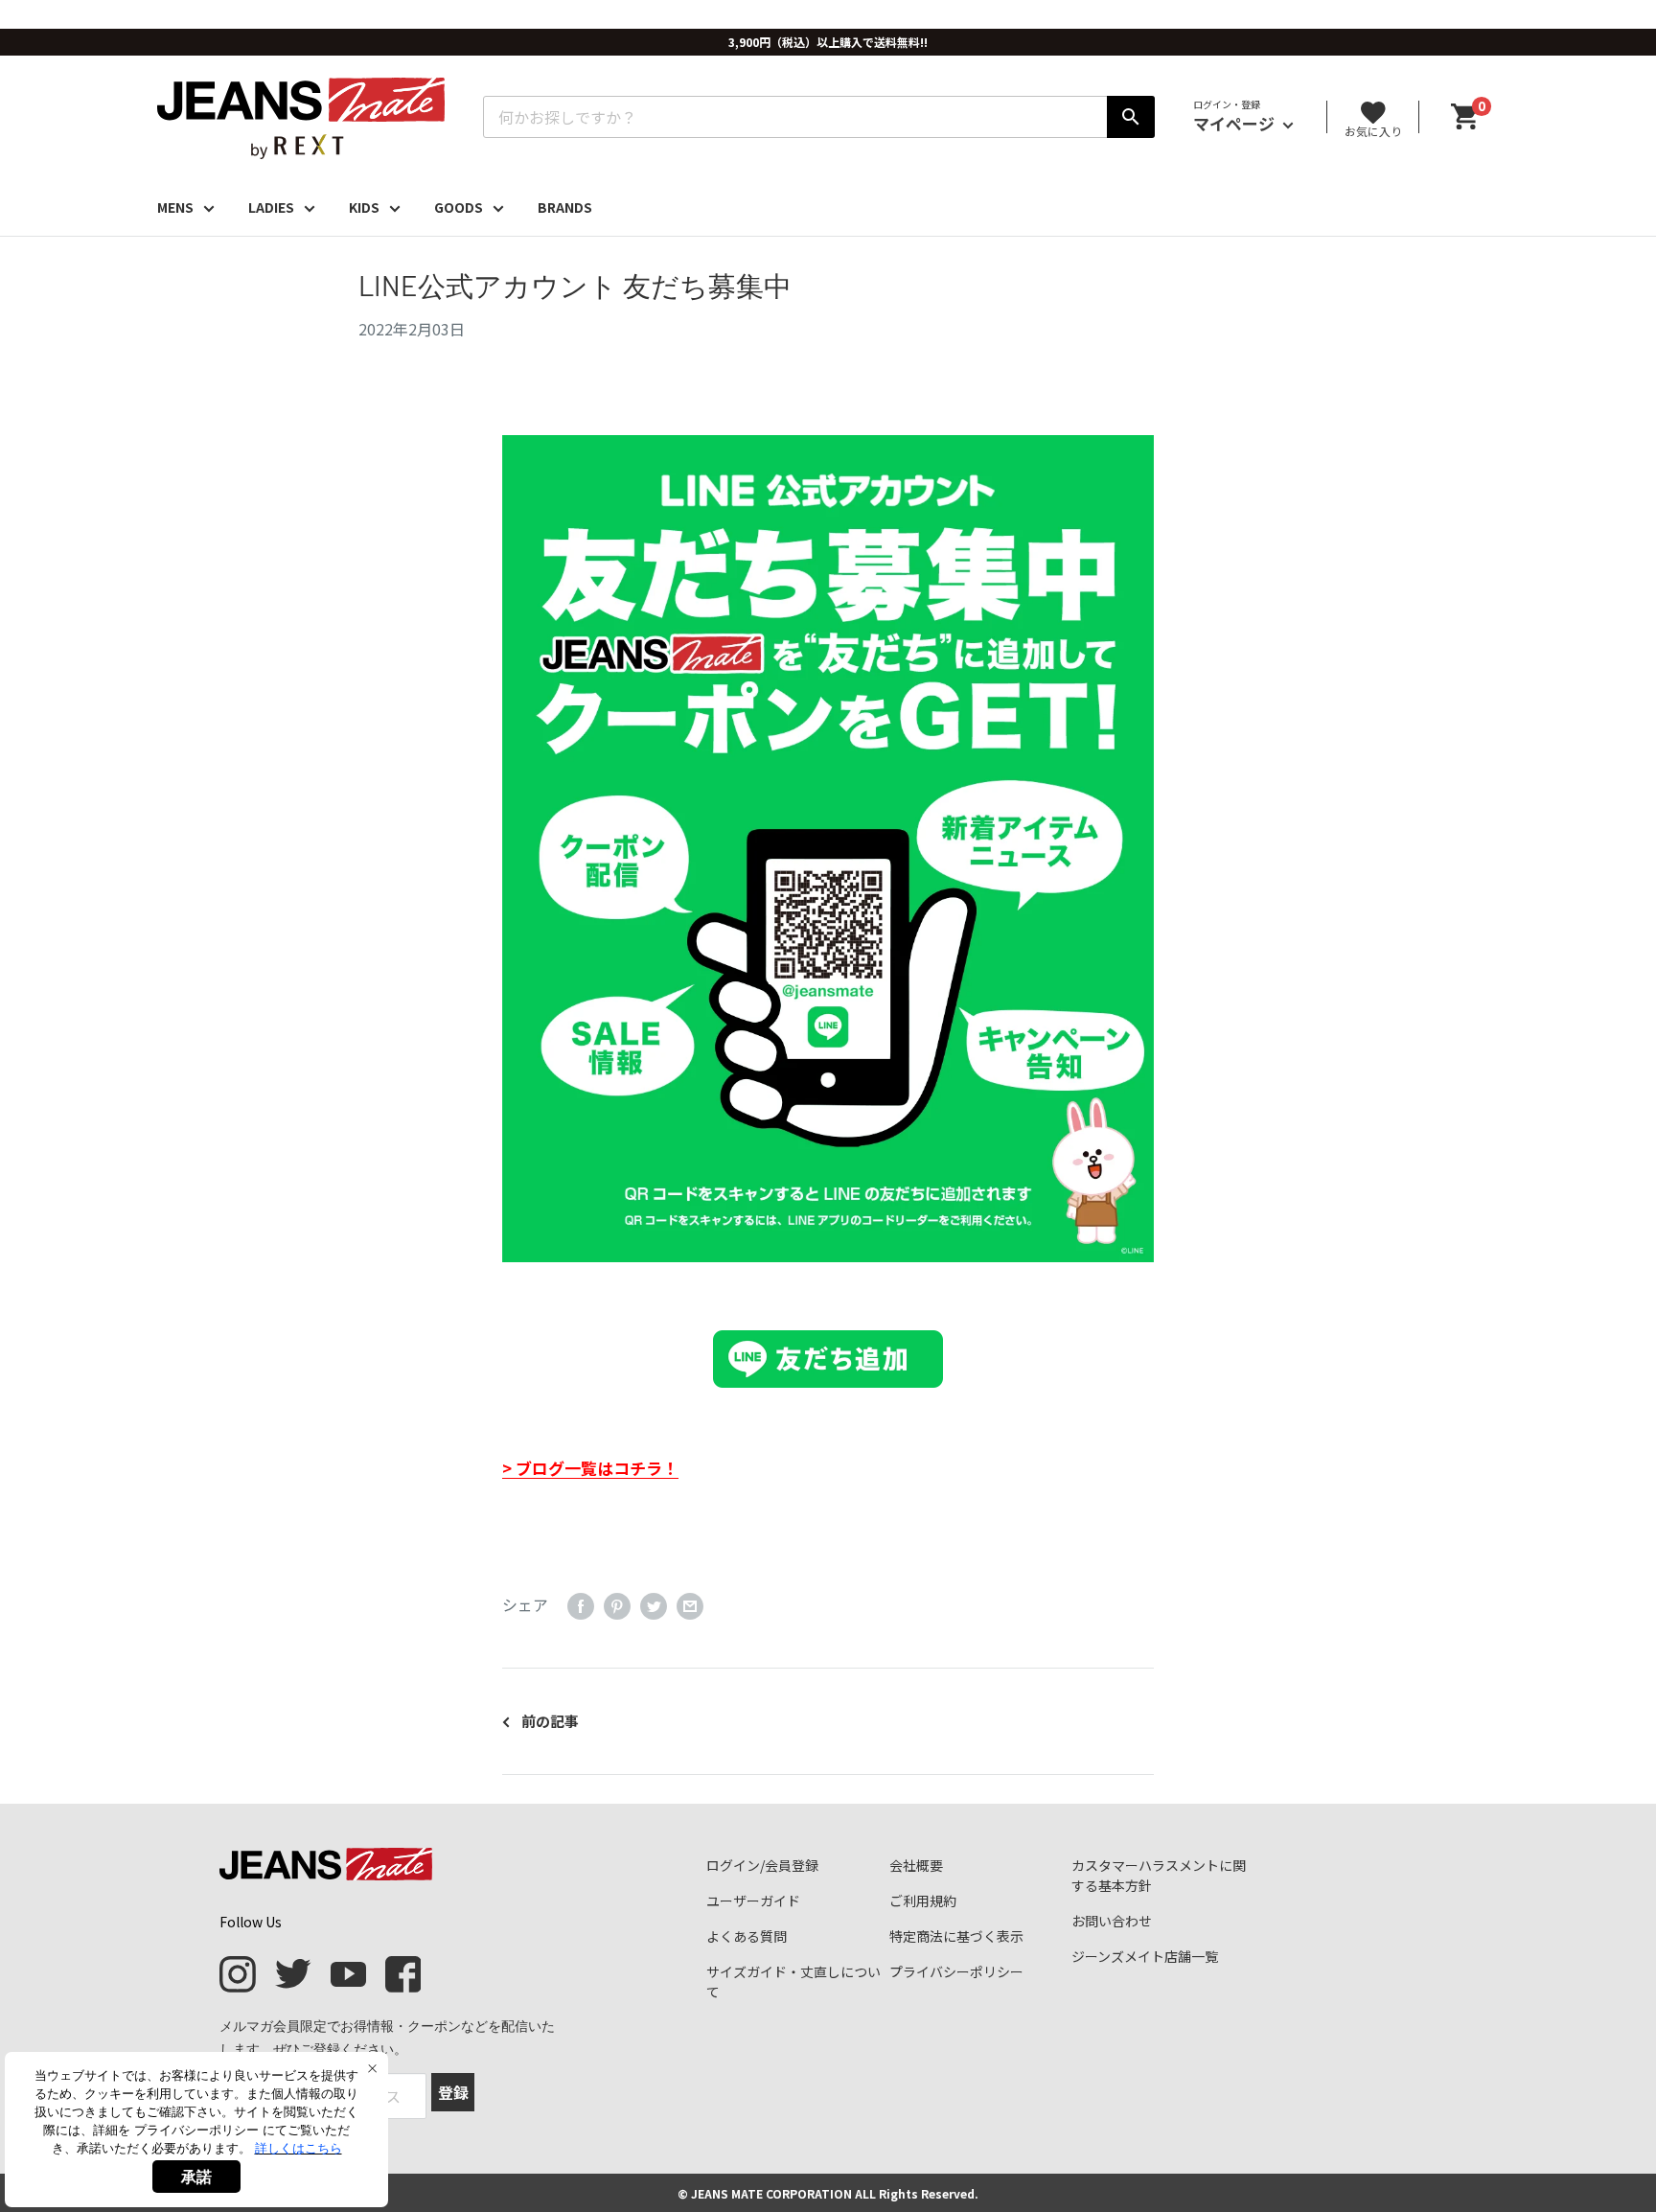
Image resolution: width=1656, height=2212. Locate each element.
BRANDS (565, 207)
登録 (453, 2092)
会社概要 (916, 1865)
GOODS (459, 207)
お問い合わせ (1112, 1921)
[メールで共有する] (690, 1605)
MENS (175, 207)
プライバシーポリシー (956, 1971)
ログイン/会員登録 (762, 1865)
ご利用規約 (923, 1901)
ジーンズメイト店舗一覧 (1145, 1956)
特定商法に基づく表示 (956, 1936)
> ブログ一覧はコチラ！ (590, 1468)
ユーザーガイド (753, 1901)
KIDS (364, 207)
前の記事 (550, 1721)
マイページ (1236, 123)
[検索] (1131, 117)
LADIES (271, 207)
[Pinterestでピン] (617, 1605)
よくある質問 (747, 1936)
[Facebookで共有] (581, 1605)
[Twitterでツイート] (654, 1605)
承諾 (196, 2177)
